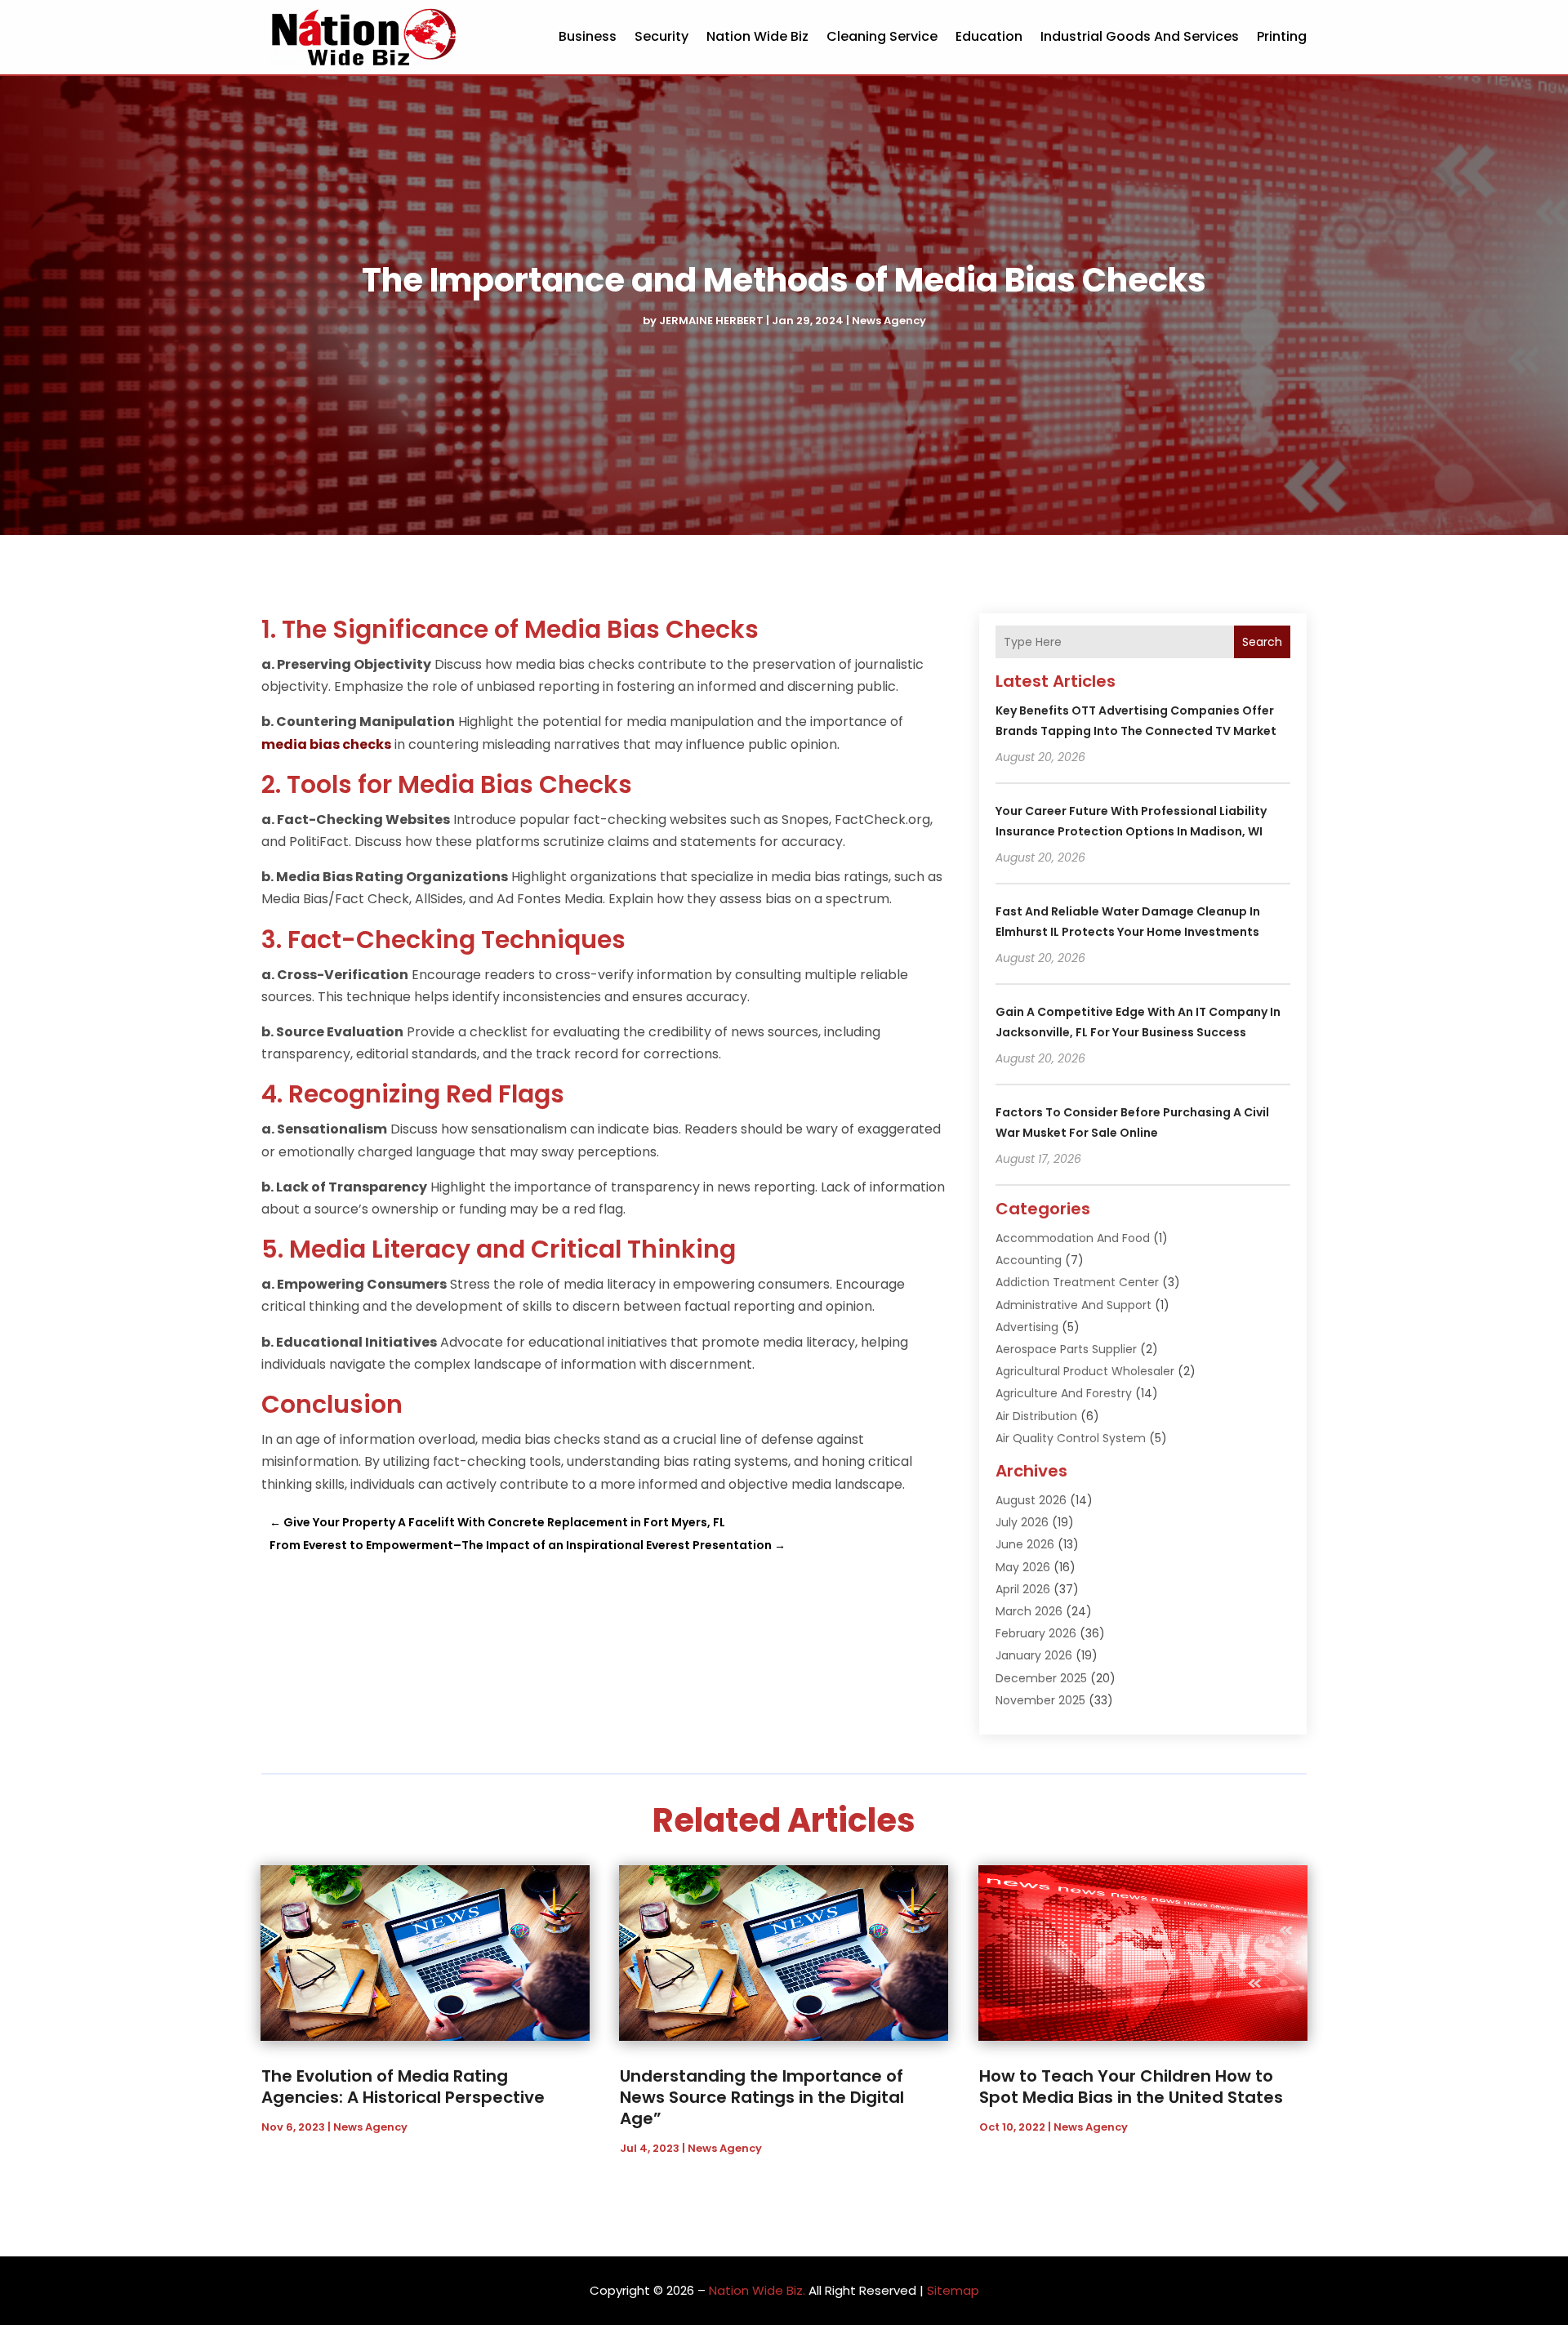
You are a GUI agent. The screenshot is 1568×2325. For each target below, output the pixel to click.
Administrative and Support (1074, 1305)
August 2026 (1031, 1500)
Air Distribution (1036, 1416)
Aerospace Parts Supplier (1066, 1349)
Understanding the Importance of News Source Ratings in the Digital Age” (762, 2097)
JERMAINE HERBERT (711, 321)
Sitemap (953, 2290)
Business (588, 36)
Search (1262, 642)
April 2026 (1023, 1589)
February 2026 (1036, 1633)
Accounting (1029, 1260)
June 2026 (1025, 1544)
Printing (1282, 36)
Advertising (1027, 1327)
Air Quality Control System (1071, 1438)
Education (989, 36)
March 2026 (1029, 1611)
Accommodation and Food (1073, 1238)
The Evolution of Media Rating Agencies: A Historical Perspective (403, 2087)
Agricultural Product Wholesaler (1085, 1371)
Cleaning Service (882, 36)
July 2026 (1022, 1522)
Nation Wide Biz (757, 36)
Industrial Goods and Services (1140, 36)
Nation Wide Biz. (757, 2290)
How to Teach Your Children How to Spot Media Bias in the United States (1131, 2087)
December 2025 (1041, 1678)
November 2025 (1040, 1700)
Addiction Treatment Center (1077, 1282)
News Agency (889, 321)
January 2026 (1034, 1655)
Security (661, 36)
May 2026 (1023, 1567)
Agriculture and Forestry (1064, 1393)
